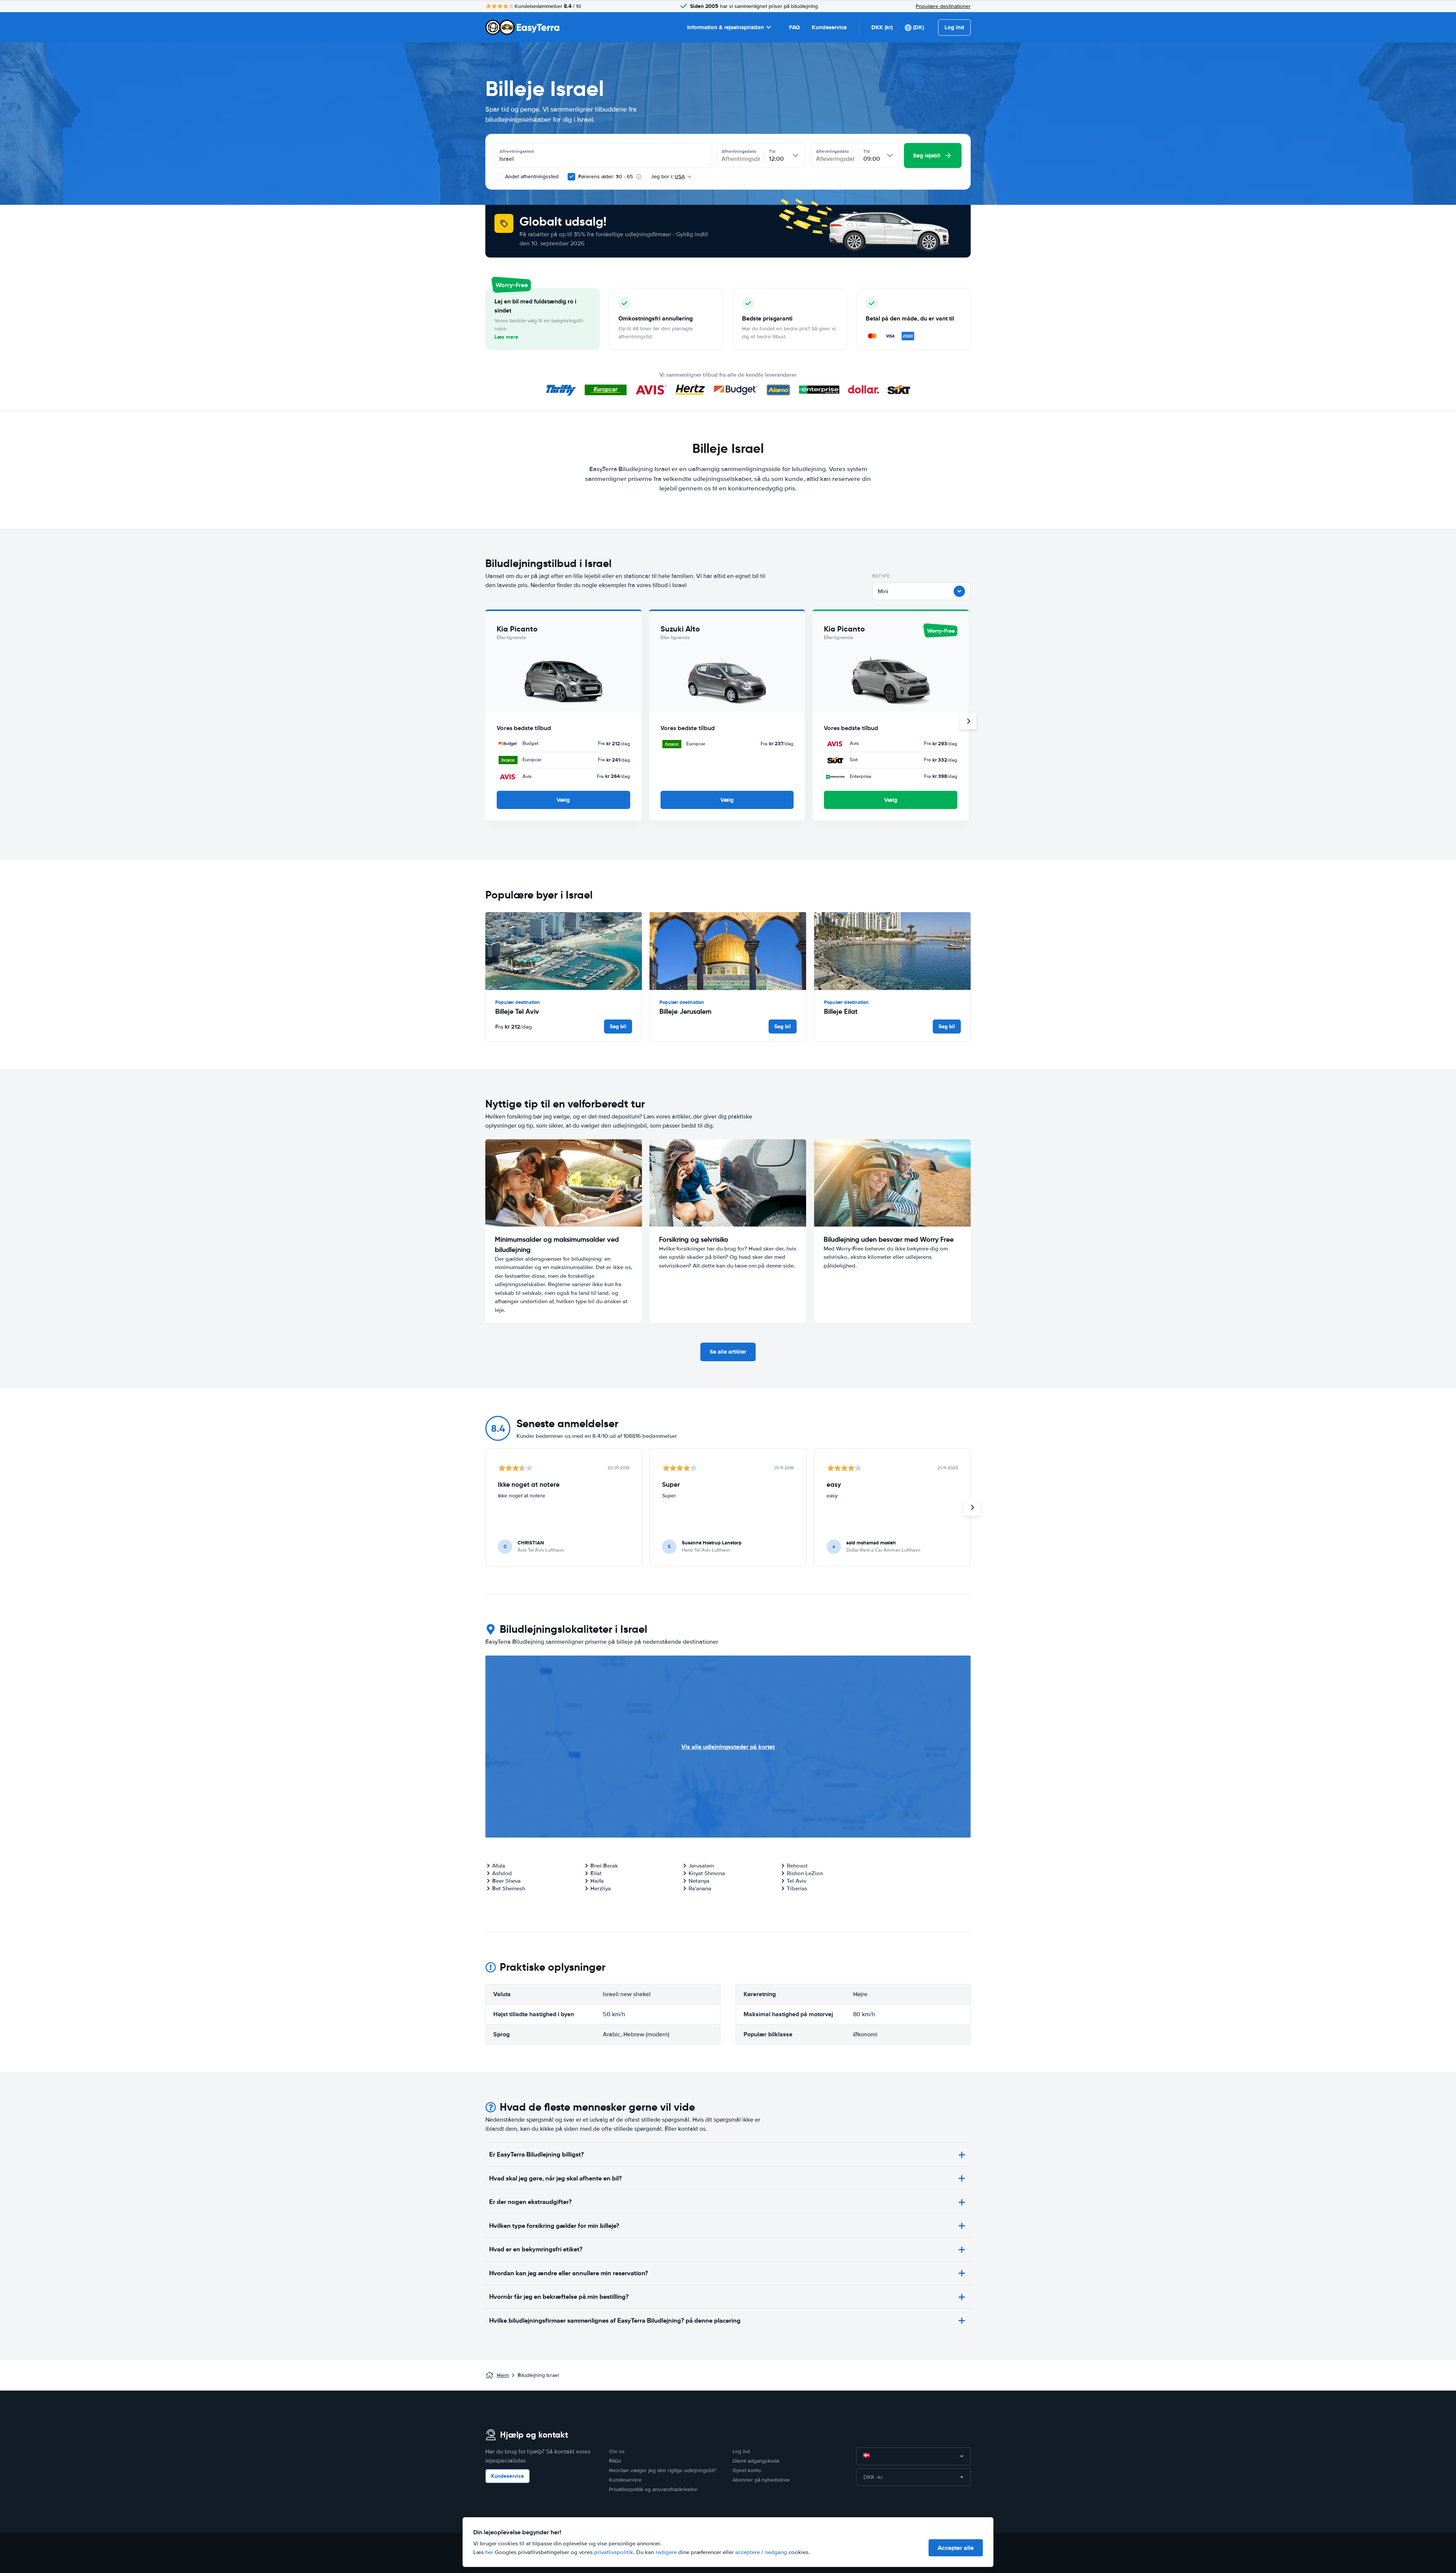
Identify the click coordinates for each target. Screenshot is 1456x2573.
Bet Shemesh (509, 1888)
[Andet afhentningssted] (498, 177)
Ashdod (502, 1873)
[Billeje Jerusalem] (728, 951)
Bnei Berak (604, 1866)
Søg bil (618, 1026)
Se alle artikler (728, 1352)
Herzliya (601, 1888)
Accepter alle (956, 2548)
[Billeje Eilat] (892, 951)
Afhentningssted (517, 151)
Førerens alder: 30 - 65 (606, 177)
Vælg (563, 800)
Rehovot (797, 1866)
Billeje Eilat (841, 1011)
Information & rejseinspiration (726, 27)
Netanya (699, 1881)
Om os (617, 2451)
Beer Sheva (506, 1881)
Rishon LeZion (805, 1873)
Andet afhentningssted (531, 177)
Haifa (597, 1881)
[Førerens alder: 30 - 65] (571, 177)
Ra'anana (700, 1888)
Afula (499, 1866)
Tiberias (797, 1888)
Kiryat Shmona (707, 1873)
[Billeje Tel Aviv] (564, 951)
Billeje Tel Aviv (517, 1011)
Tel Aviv (796, 1881)
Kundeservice (829, 27)
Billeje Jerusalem (685, 1011)
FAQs (615, 2461)
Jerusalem (701, 1866)
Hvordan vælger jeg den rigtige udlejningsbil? (662, 2470)
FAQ (794, 27)
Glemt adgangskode (756, 2461)
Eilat (596, 1873)
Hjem (503, 2375)
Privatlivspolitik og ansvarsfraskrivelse (653, 2489)
